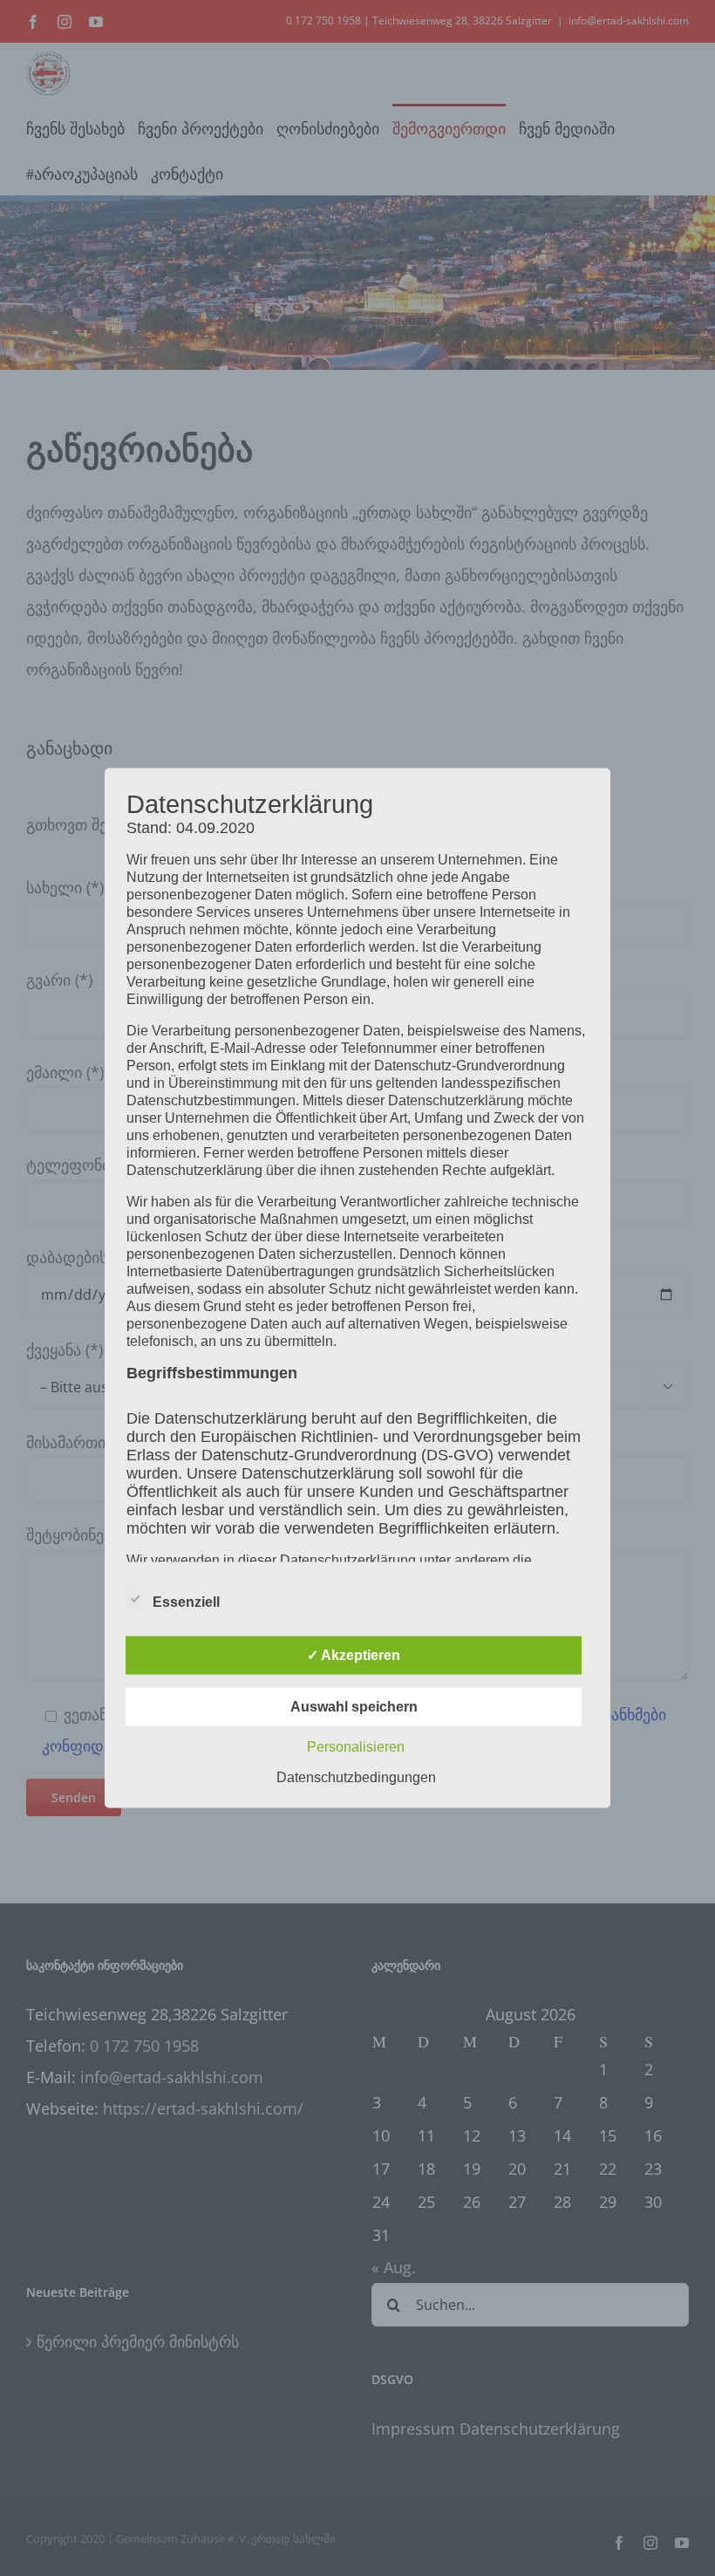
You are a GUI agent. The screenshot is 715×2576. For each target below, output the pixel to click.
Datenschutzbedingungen (356, 1777)
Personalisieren (356, 1747)
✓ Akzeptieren (354, 1655)
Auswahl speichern (354, 1707)
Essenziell (186, 1602)
